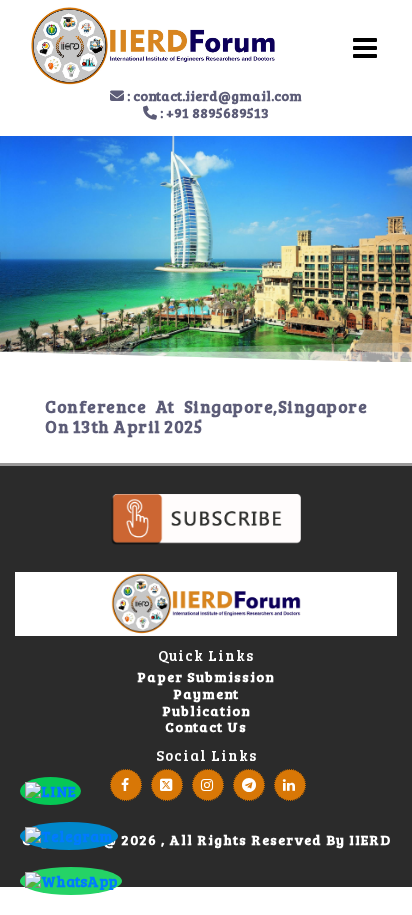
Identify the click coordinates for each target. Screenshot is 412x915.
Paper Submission (206, 677)
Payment (206, 694)
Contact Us (206, 727)
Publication (206, 711)
